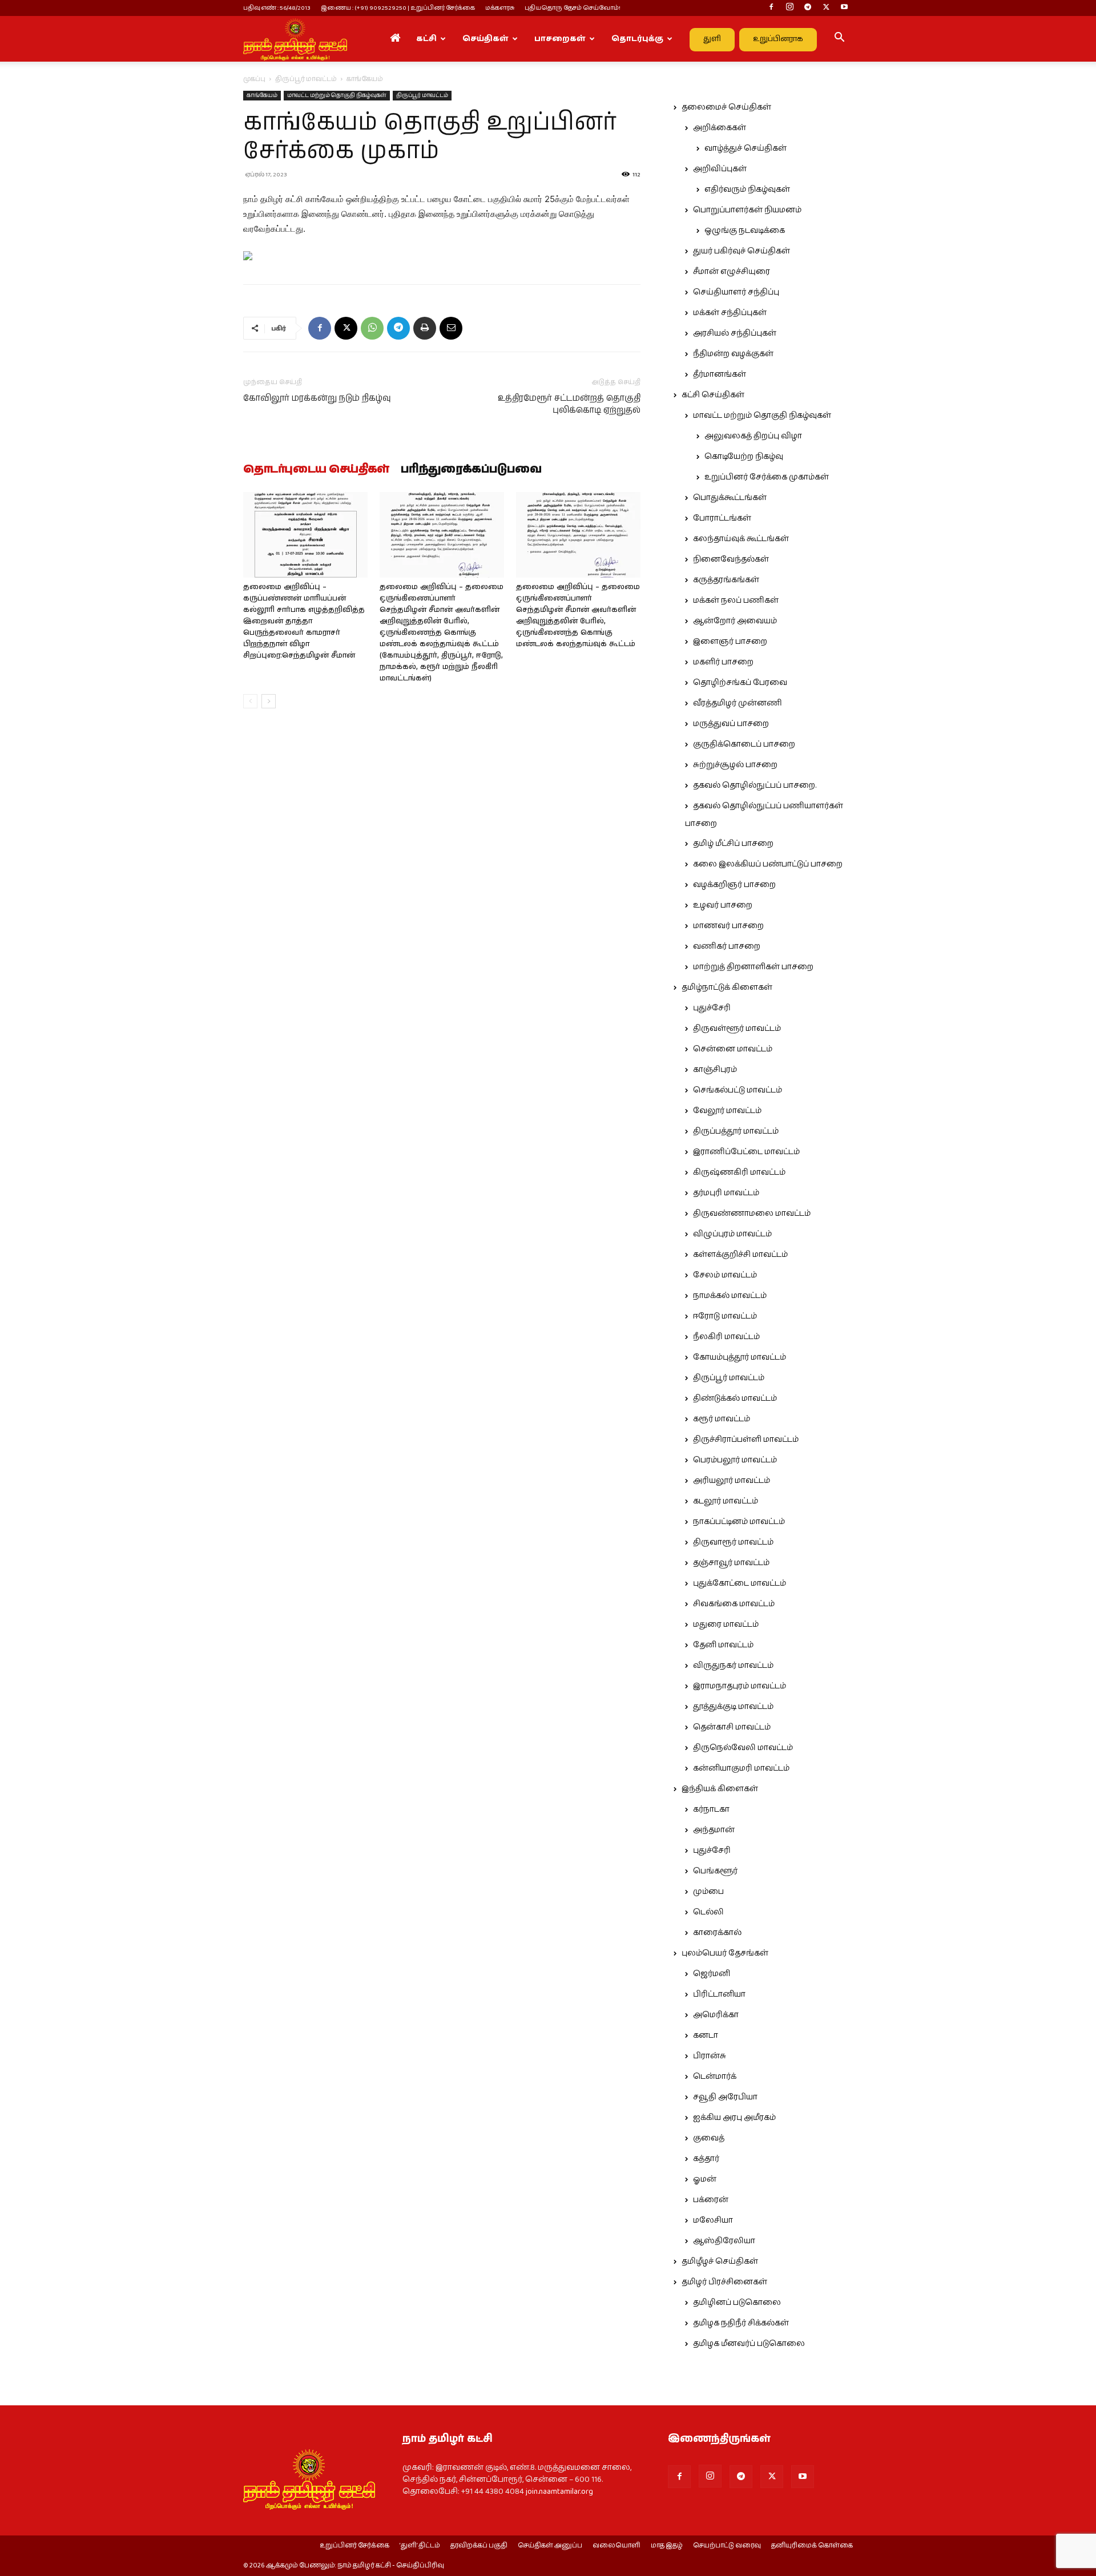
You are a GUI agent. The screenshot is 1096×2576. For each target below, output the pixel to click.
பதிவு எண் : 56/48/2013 (277, 8)
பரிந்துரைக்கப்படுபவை (471, 470)
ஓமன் (705, 2179)
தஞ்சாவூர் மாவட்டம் (731, 1563)
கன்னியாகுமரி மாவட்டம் (741, 1768)
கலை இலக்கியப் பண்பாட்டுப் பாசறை (768, 864)
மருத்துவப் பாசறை (731, 724)
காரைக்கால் (717, 1933)
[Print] (425, 328)
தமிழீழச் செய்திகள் (720, 2261)
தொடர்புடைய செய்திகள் (316, 470)
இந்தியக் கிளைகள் (720, 1789)
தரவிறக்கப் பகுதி (479, 2546)
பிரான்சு (710, 2056)
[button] (839, 39)
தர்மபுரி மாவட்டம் (726, 1193)
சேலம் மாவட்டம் (725, 1275)
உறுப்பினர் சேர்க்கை (354, 2546)
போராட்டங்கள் (722, 518)
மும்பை (708, 1892)
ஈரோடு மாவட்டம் (725, 1316)
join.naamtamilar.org (559, 2492)
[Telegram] (808, 8)
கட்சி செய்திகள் (713, 395)
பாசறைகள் (560, 39)
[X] (826, 8)
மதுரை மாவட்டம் (726, 1624)
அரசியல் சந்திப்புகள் (735, 333)
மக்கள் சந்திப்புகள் (730, 313)
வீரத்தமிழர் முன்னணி (738, 703)
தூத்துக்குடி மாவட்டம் (733, 1707)
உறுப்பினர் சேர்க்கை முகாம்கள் (767, 477)
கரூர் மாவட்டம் (722, 1419)
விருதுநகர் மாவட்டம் (733, 1666)
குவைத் (709, 2138)
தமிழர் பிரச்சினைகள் (724, 2282)
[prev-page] (250, 701)
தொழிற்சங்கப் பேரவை (740, 683)
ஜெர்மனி (712, 1974)
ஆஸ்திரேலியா (724, 2241)
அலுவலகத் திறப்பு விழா (753, 436)
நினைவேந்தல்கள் (731, 559)
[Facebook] (771, 8)
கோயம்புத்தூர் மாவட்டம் (740, 1357)
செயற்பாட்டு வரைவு (727, 2546)
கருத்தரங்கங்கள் (726, 580)
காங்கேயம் (262, 95)
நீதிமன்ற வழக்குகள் (733, 354)
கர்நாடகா (711, 1809)
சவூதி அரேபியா (725, 2097)
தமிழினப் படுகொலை (737, 2303)
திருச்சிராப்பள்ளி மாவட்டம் (746, 1440)
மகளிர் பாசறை (723, 662)
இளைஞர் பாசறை (730, 642)
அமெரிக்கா (716, 2015)
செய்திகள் (485, 39)
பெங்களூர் (715, 1871)
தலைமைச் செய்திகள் (726, 107)
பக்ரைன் (711, 2200)
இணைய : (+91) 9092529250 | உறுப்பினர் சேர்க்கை (398, 8)
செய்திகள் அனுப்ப (550, 2546)
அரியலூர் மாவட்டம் (732, 1481)
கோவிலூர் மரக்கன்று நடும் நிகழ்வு (317, 398)
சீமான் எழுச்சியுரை (732, 272)
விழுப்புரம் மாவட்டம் (732, 1234)
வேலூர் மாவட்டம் (727, 1111)
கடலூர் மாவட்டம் (726, 1501)
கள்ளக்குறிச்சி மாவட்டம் (740, 1255)
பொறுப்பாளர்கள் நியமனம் (747, 210)
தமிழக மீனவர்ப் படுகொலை (749, 2344)
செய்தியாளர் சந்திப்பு (736, 292)
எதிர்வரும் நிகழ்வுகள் (747, 190)
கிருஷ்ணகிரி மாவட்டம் (739, 1172)
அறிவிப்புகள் (720, 169)
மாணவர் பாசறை (728, 926)
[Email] (451, 328)
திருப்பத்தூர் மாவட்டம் (736, 1131)
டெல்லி (708, 1912)
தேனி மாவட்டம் (723, 1645)
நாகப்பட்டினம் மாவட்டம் (739, 1522)
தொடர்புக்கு (637, 39)
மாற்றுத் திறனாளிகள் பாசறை (753, 967)
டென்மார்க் (715, 2077)
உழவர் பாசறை (723, 905)
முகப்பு (254, 79)
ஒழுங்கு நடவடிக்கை (745, 231)
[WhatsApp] (372, 328)
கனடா (706, 2035)
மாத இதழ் (667, 2546)
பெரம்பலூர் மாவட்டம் (735, 1460)
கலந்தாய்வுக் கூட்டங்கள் (741, 539)
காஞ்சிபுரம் (715, 1070)
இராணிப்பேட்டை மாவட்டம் (746, 1152)
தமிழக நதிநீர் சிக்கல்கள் (741, 2323)
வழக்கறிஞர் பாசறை (734, 885)
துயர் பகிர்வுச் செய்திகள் (742, 251)
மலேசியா (713, 2220)
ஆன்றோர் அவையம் (735, 621)
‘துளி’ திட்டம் (420, 2546)
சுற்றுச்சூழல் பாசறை (735, 765)
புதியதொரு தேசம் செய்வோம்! (573, 8)
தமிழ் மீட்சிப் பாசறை (733, 844)
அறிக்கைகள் (720, 128)
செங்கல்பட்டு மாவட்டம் (738, 1090)
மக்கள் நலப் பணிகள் (736, 600)
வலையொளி (616, 2546)
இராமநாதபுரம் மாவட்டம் (740, 1686)
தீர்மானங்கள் (720, 374)
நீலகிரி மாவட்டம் (726, 1337)
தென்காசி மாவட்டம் (732, 1727)
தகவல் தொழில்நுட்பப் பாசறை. (755, 785)
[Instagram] (789, 8)
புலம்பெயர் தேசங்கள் (725, 1953)
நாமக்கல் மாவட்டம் (730, 1296)
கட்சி (426, 39)
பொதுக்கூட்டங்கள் (730, 498)
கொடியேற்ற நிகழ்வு (744, 457)
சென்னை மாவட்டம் (733, 1049)
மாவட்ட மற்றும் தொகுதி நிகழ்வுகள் (337, 95)
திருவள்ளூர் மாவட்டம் (737, 1029)
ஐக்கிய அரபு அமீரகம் (734, 2118)
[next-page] (269, 701)
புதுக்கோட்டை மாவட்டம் (740, 1583)
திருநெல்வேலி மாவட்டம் (743, 1748)
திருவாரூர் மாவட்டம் (733, 1542)
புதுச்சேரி (712, 1008)
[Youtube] (844, 8)
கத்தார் (706, 2159)
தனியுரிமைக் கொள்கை (812, 2546)
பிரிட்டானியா (719, 1994)
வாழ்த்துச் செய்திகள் (746, 148)
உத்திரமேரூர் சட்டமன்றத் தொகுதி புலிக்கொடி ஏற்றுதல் (569, 404)
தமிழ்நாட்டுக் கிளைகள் (727, 987)
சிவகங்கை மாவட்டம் (734, 1604)
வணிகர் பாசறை (727, 946)
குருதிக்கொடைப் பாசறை (744, 744)
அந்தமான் (714, 1830)
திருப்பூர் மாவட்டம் (306, 79)
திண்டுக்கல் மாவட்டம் (735, 1398)
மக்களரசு (500, 8)
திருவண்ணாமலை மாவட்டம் (752, 1214)
